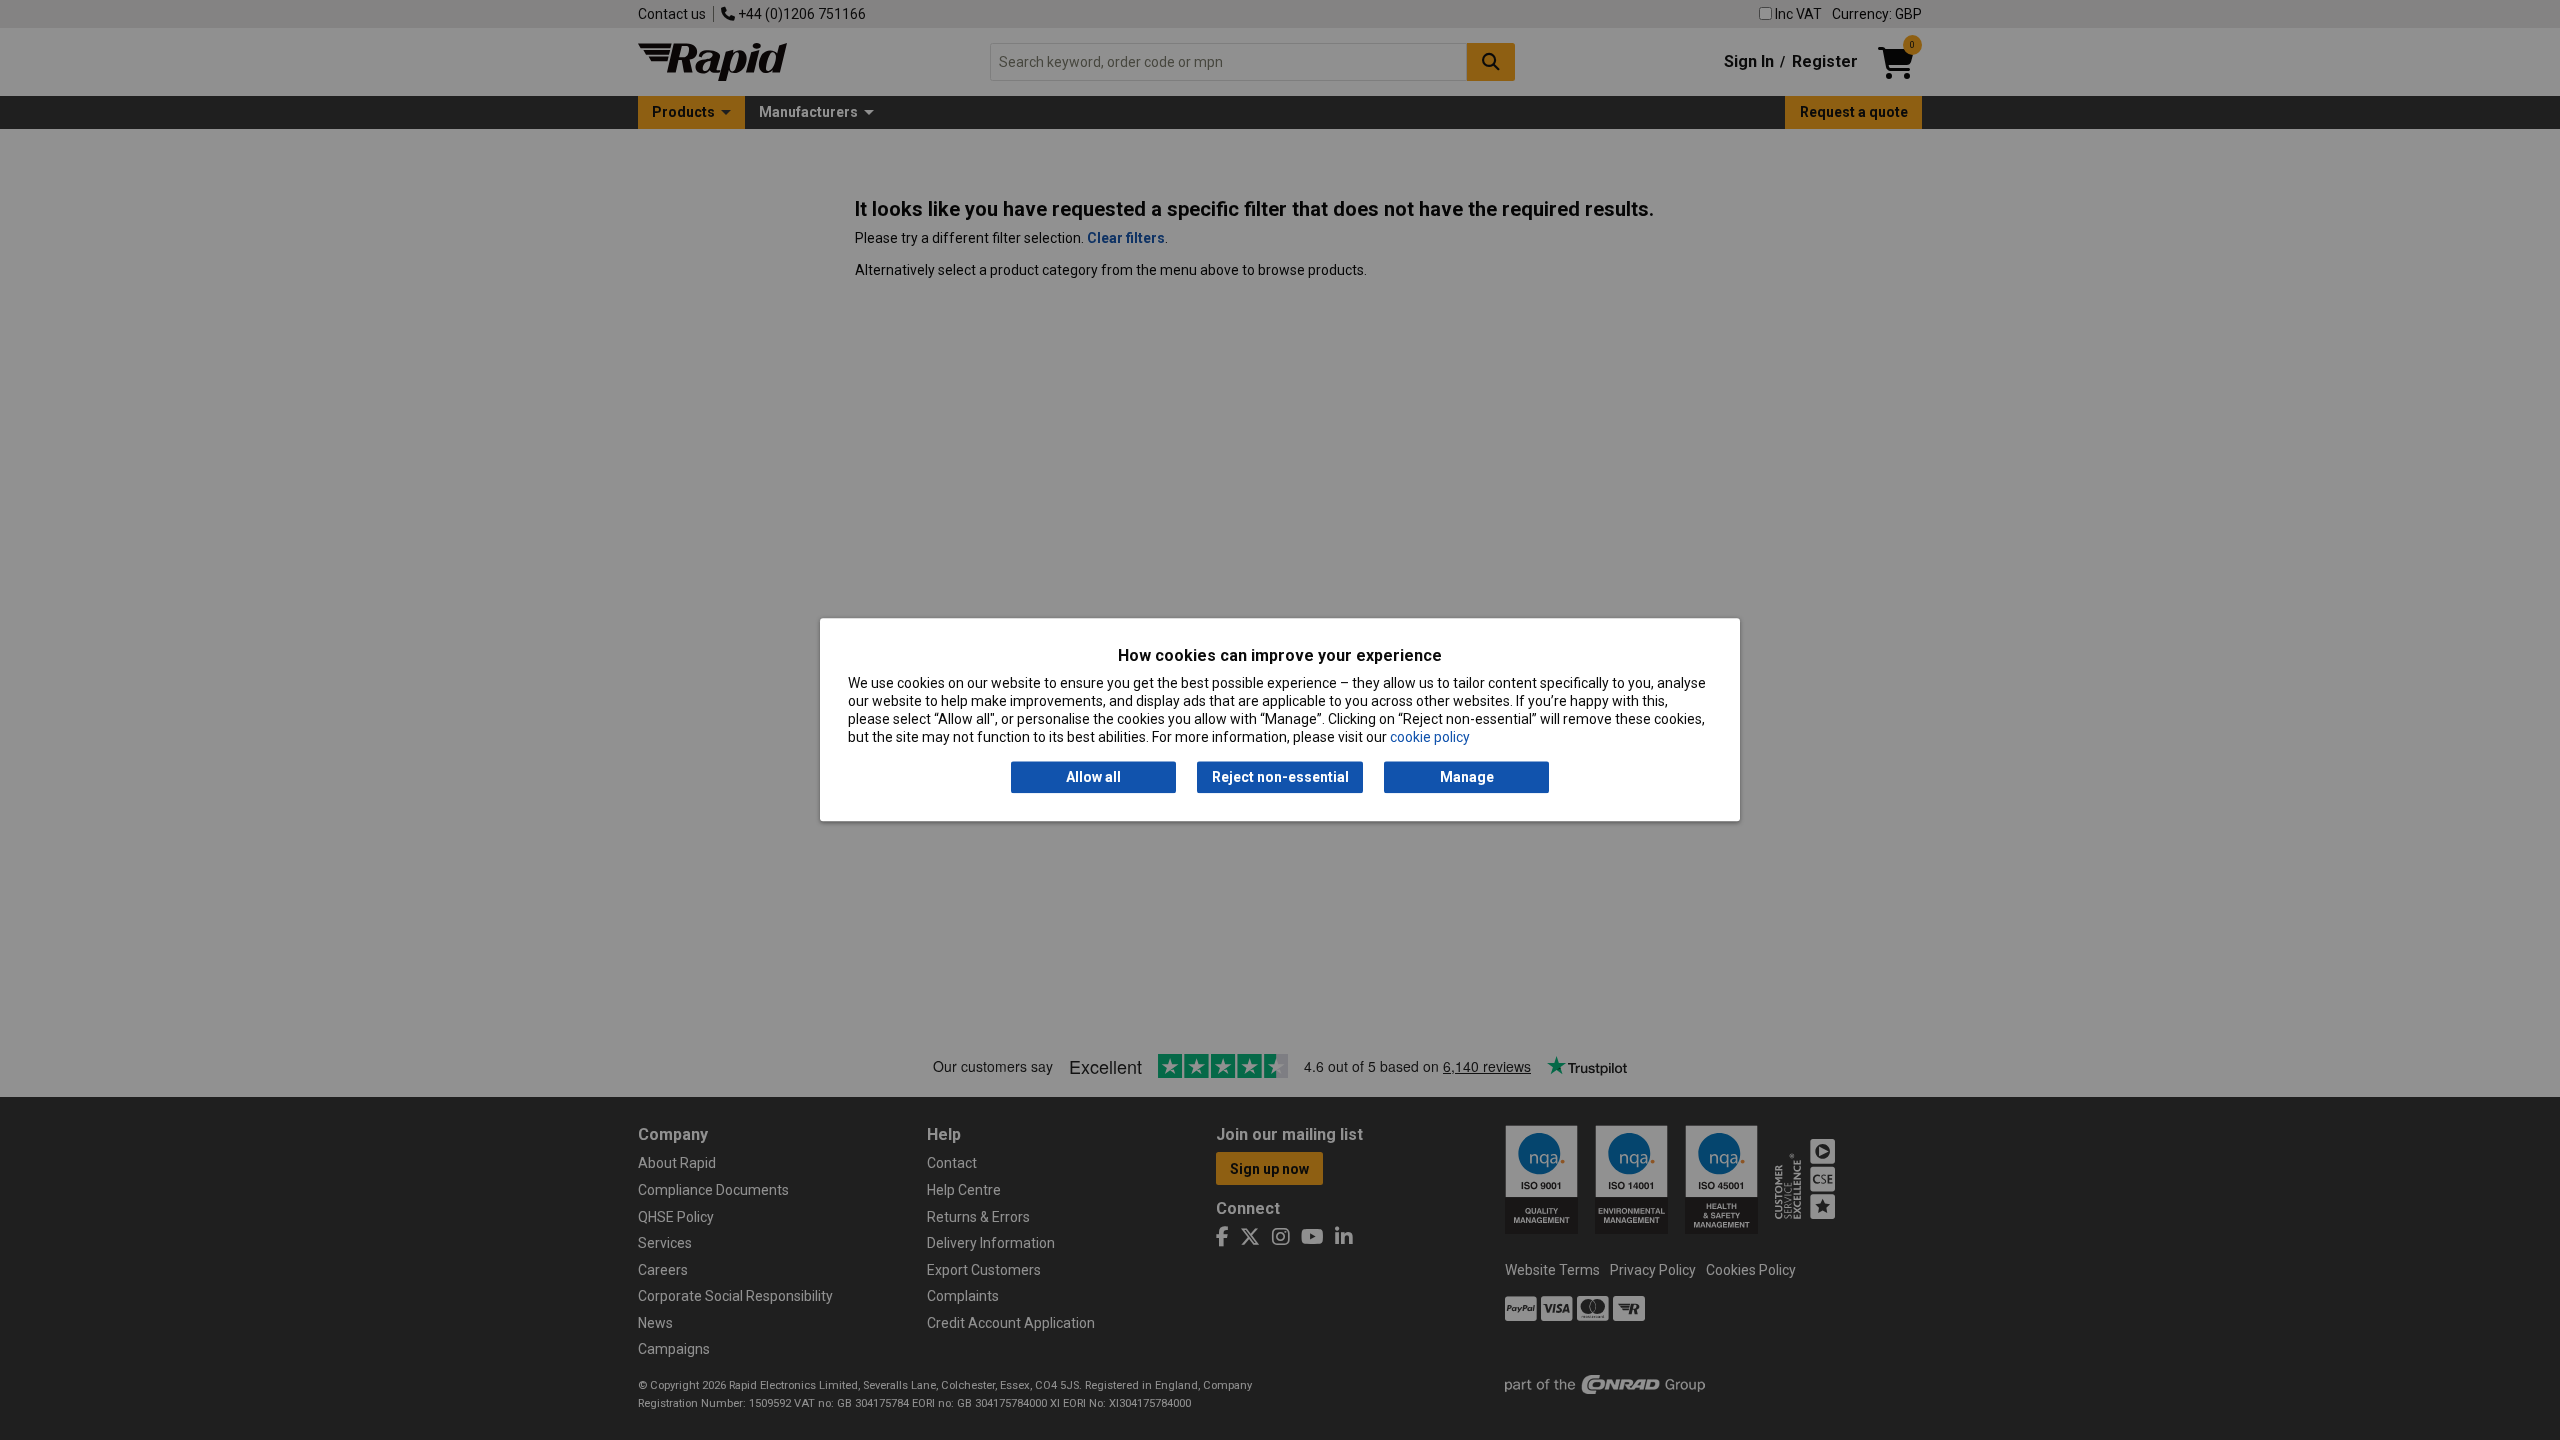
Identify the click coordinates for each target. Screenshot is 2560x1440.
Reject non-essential (1280, 777)
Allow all (1093, 777)
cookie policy (1430, 738)
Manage (1467, 777)
